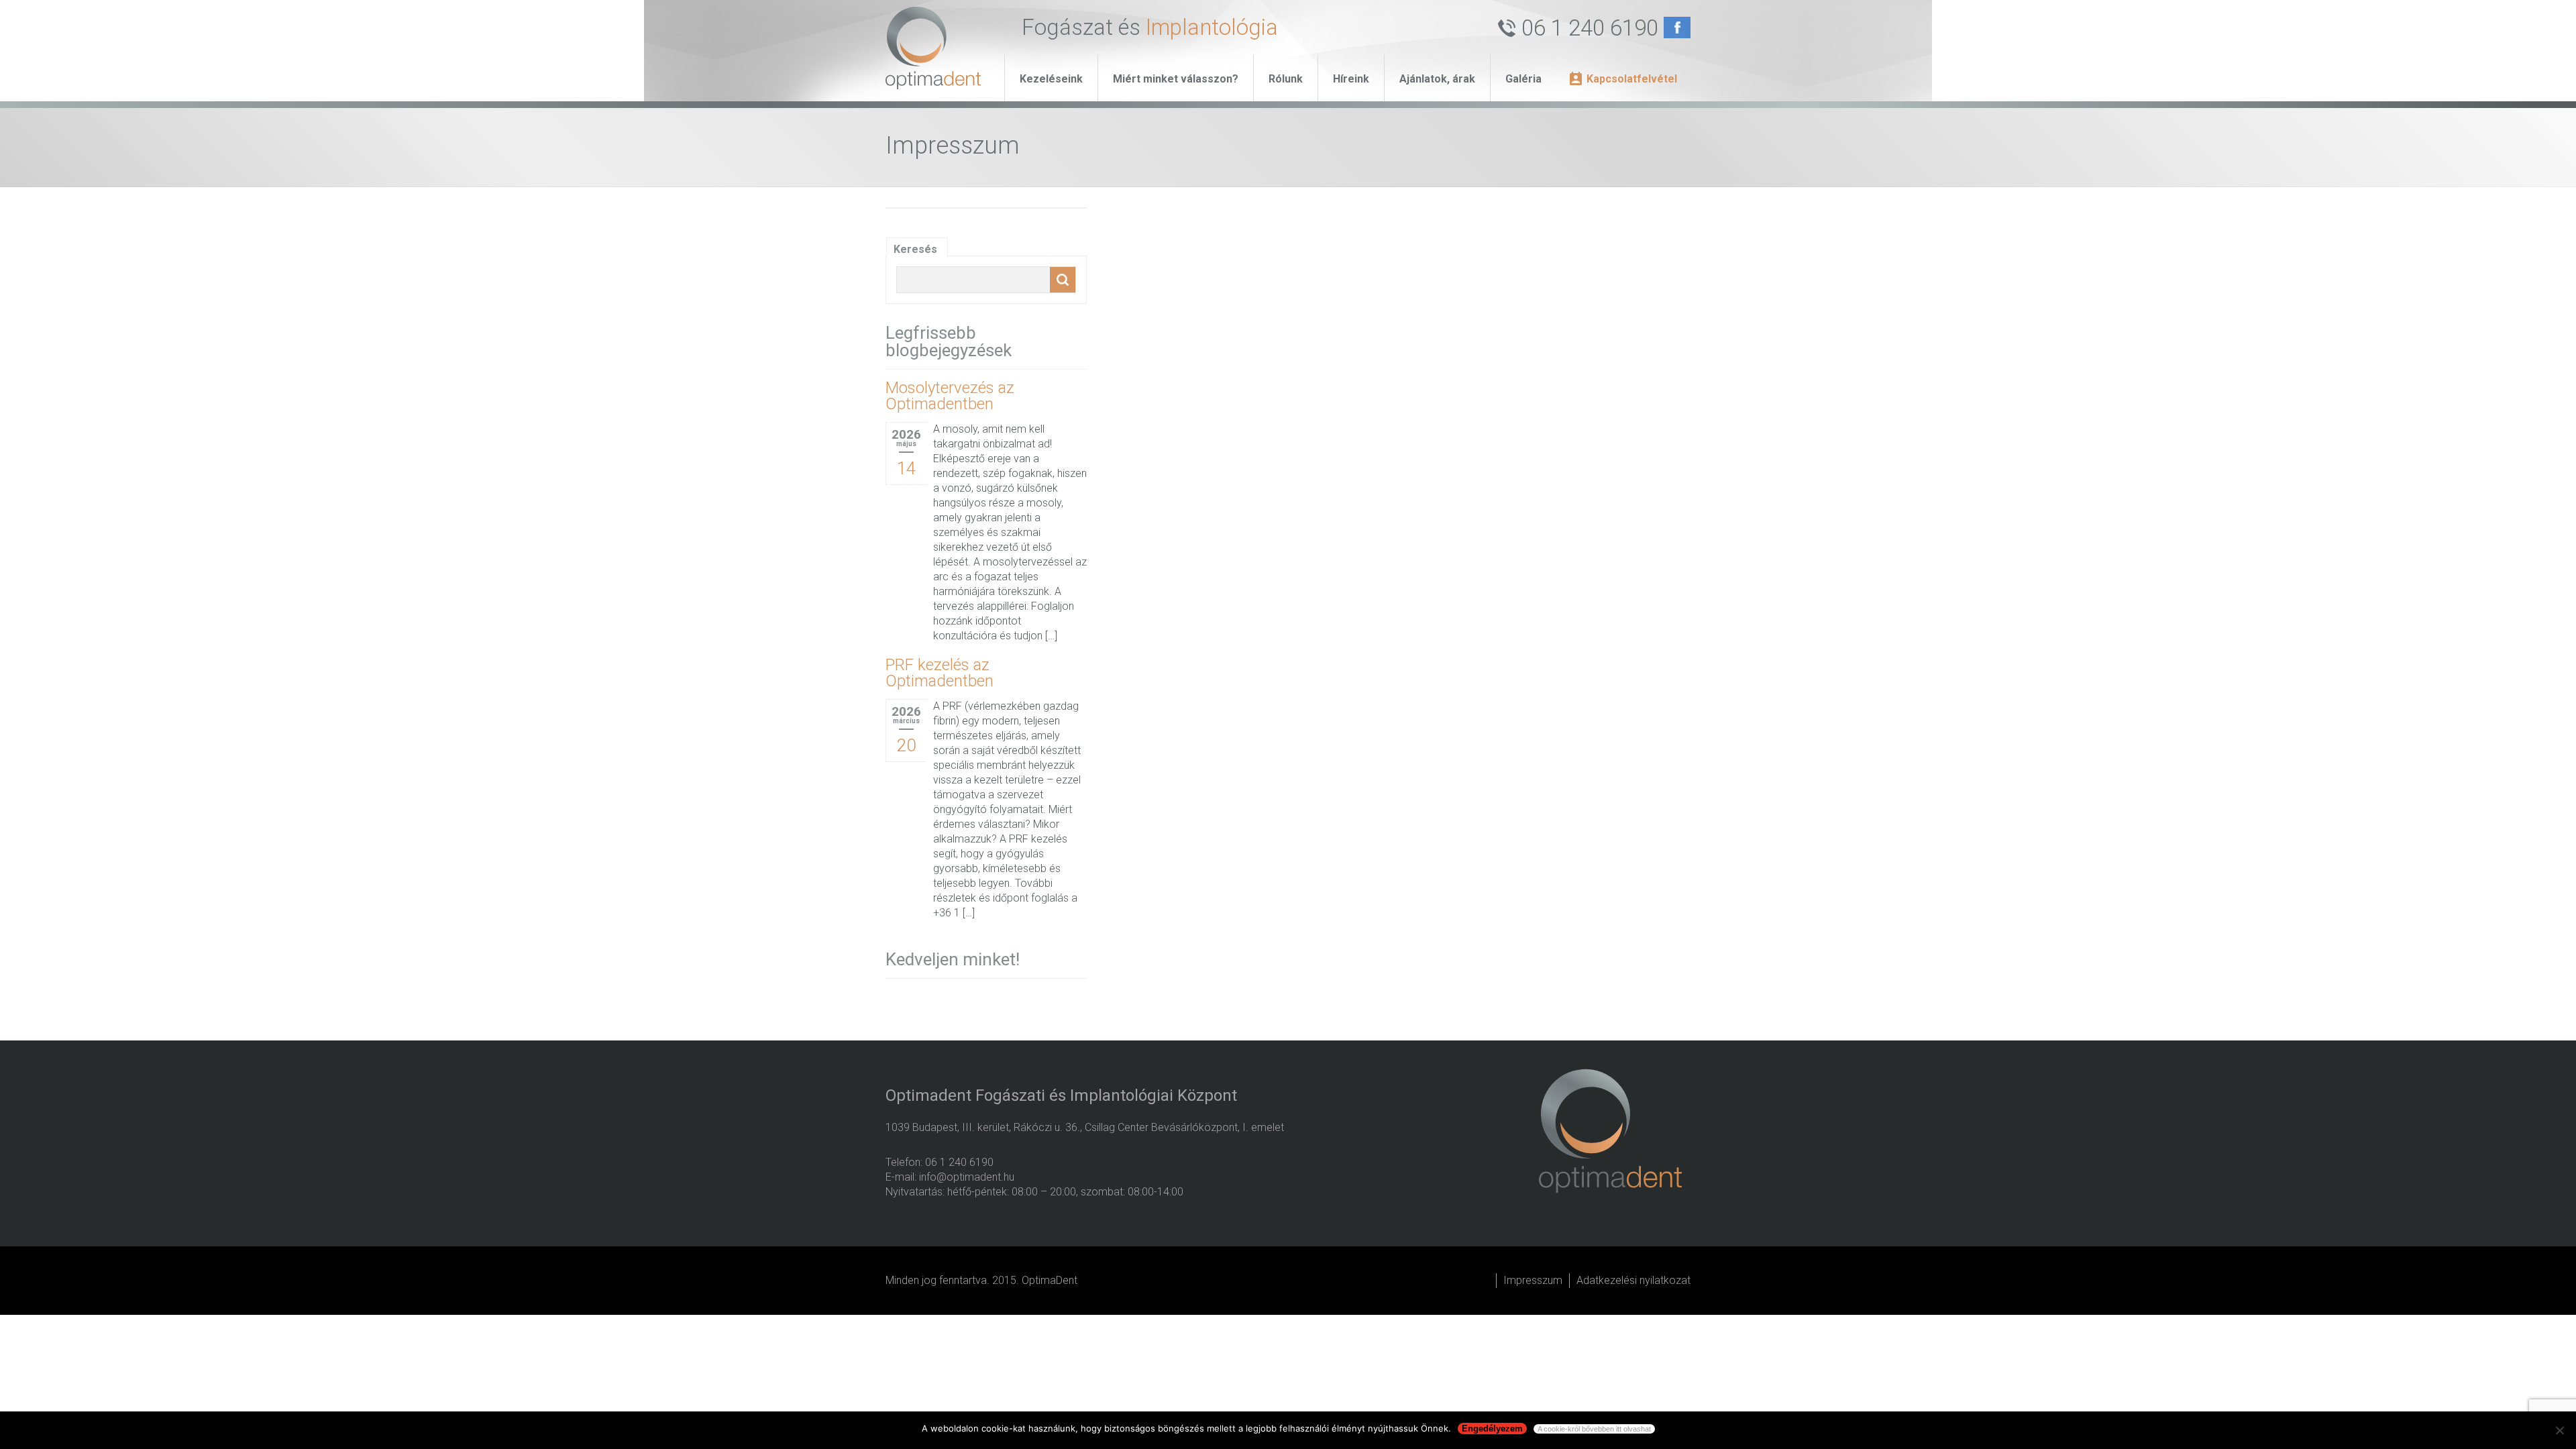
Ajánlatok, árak (1437, 79)
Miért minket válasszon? (1176, 79)
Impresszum (1533, 1280)
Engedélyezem (1492, 1429)
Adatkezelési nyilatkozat (1633, 1280)
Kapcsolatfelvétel (1632, 79)
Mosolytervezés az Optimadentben (950, 396)
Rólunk (1286, 79)
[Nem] (2559, 1430)
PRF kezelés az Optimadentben (940, 673)
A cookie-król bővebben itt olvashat (1594, 1429)
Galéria (1523, 79)
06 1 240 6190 (1590, 28)
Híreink (1351, 79)
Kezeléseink (1051, 79)
